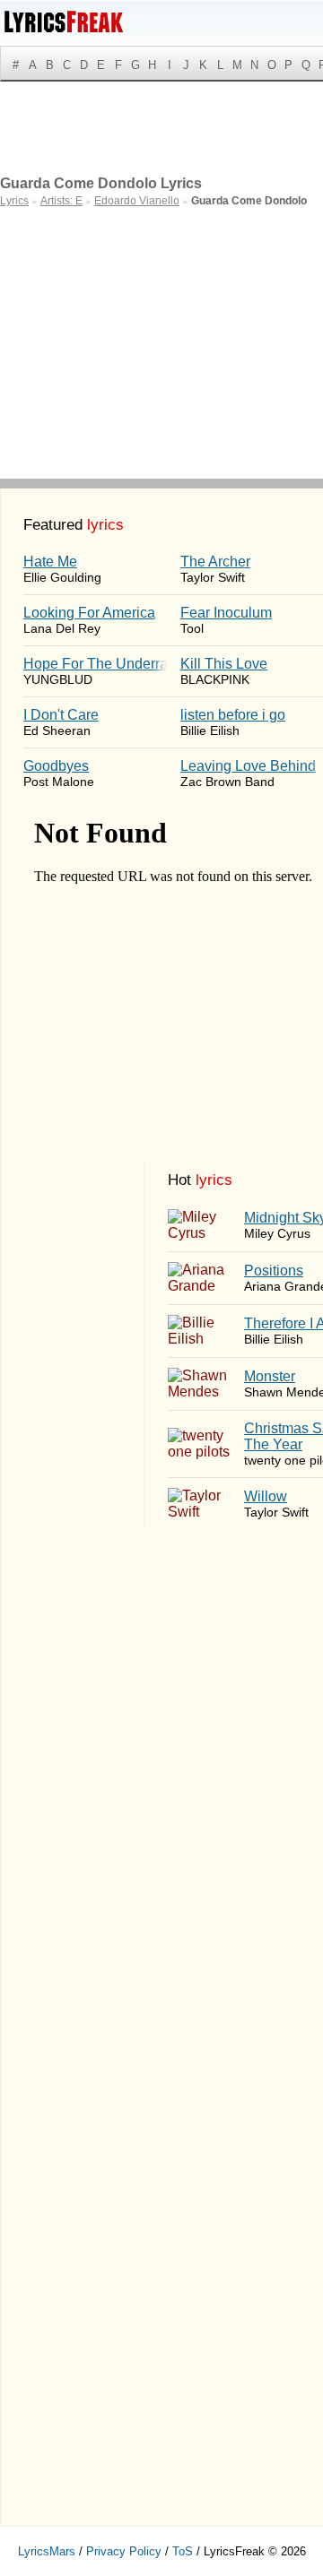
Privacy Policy (124, 2551)
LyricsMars (47, 2551)
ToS (183, 2551)
